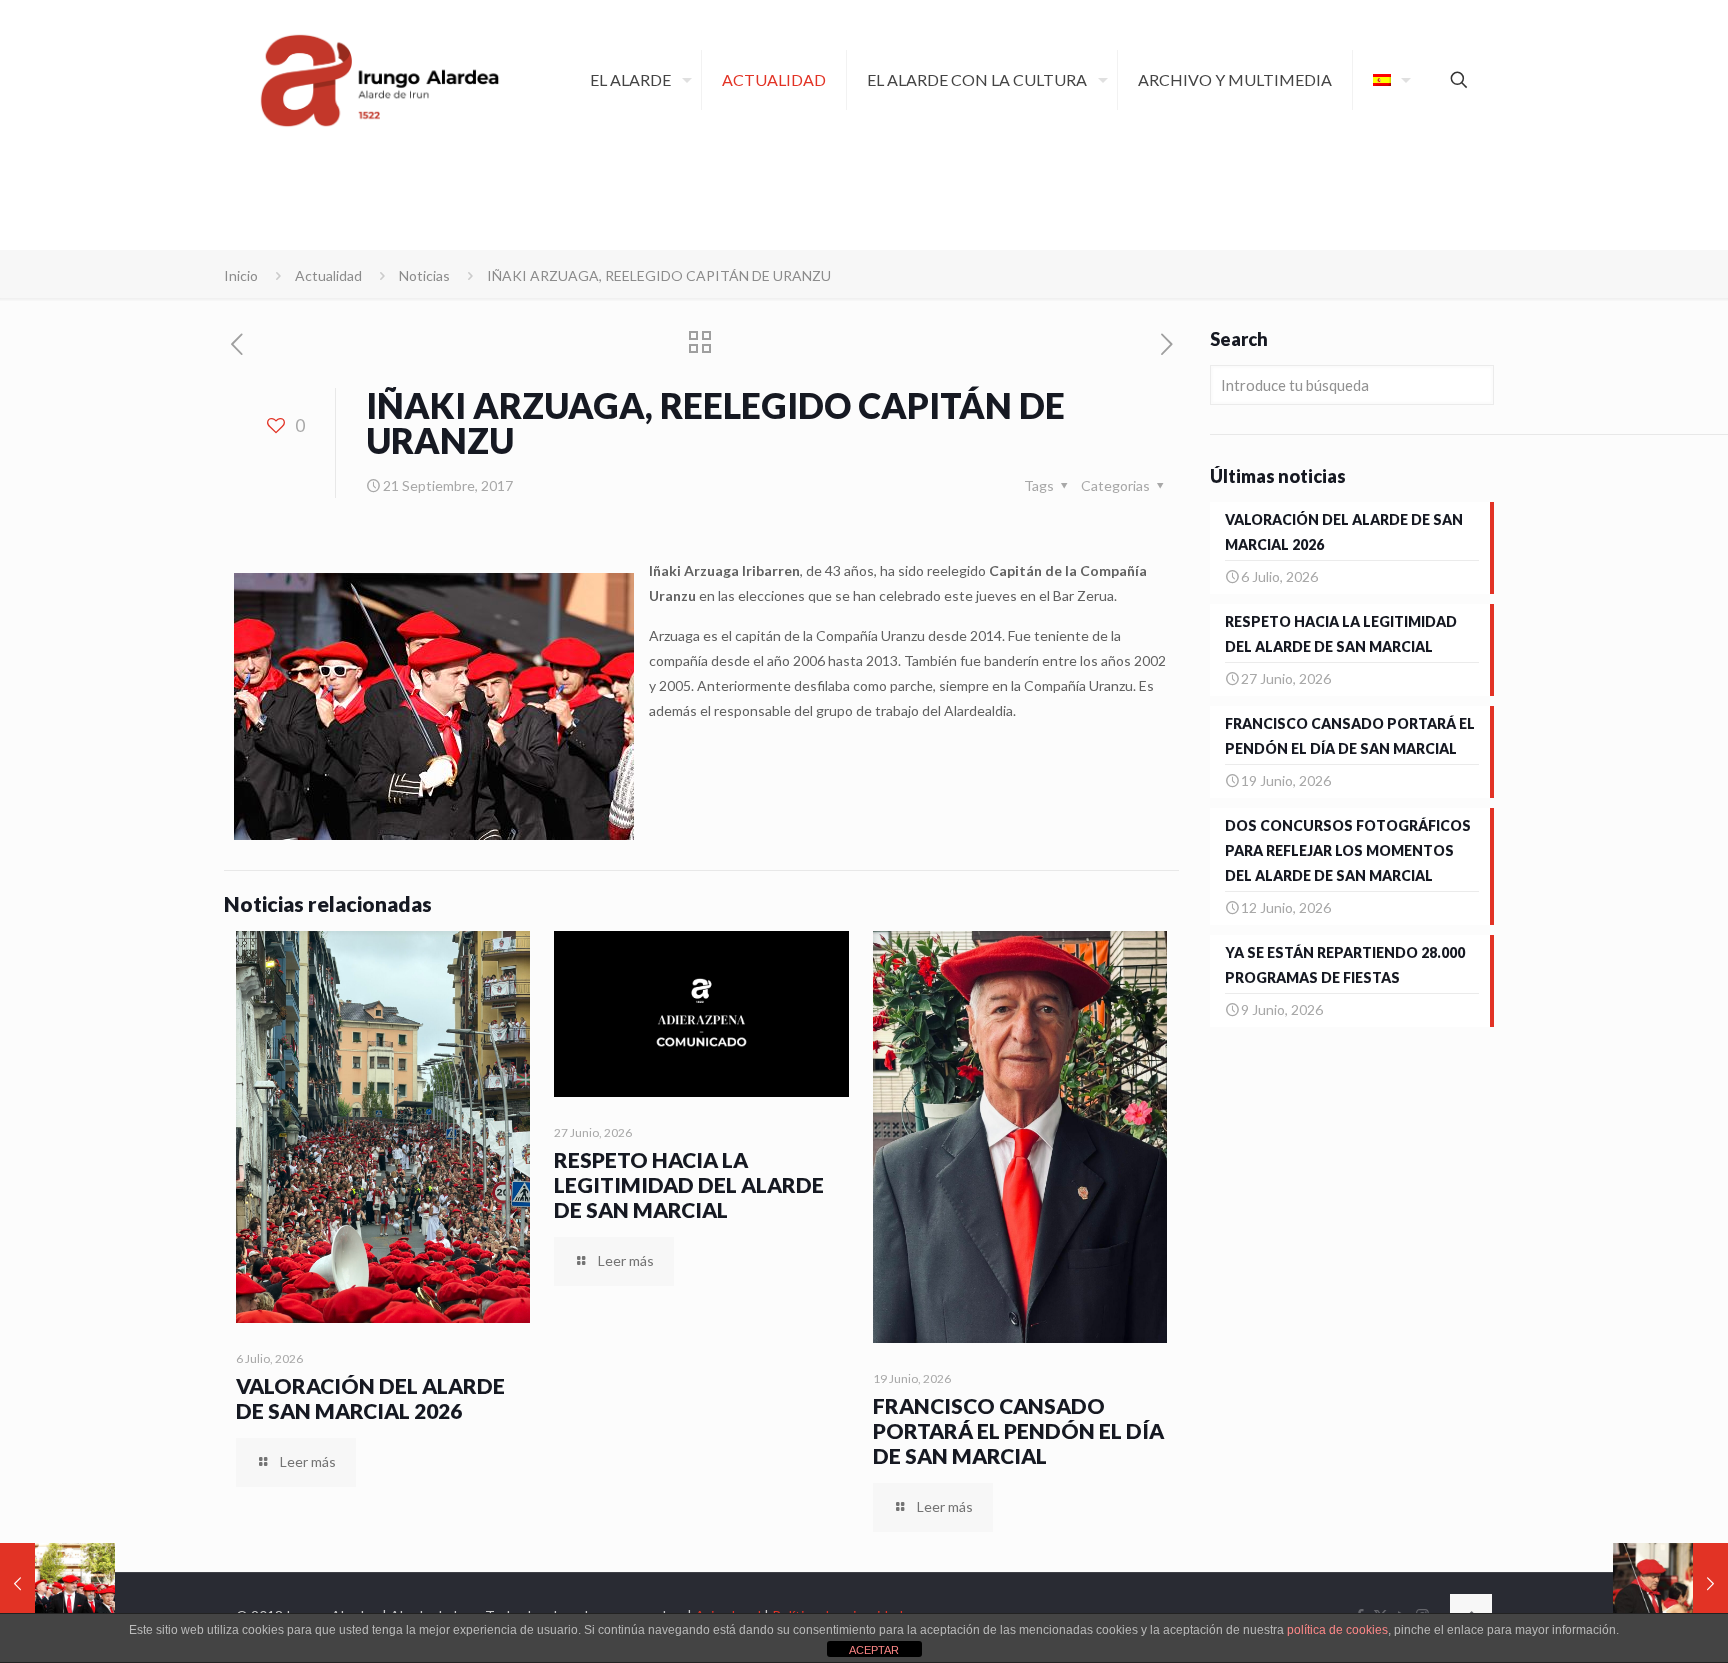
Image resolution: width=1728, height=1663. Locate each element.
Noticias (424, 275)
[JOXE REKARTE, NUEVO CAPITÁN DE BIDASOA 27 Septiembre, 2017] (1670, 1583)
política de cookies (1337, 1630)
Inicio (241, 275)
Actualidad (328, 275)
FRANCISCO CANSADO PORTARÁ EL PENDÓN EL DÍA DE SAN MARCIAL (1018, 1430)
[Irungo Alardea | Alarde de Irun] (380, 80)
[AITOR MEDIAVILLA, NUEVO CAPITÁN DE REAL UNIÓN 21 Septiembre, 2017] (57, 1583)
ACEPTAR (874, 1650)
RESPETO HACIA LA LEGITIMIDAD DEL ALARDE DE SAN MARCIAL (689, 1184)
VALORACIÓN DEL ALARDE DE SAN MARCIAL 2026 (370, 1398)
